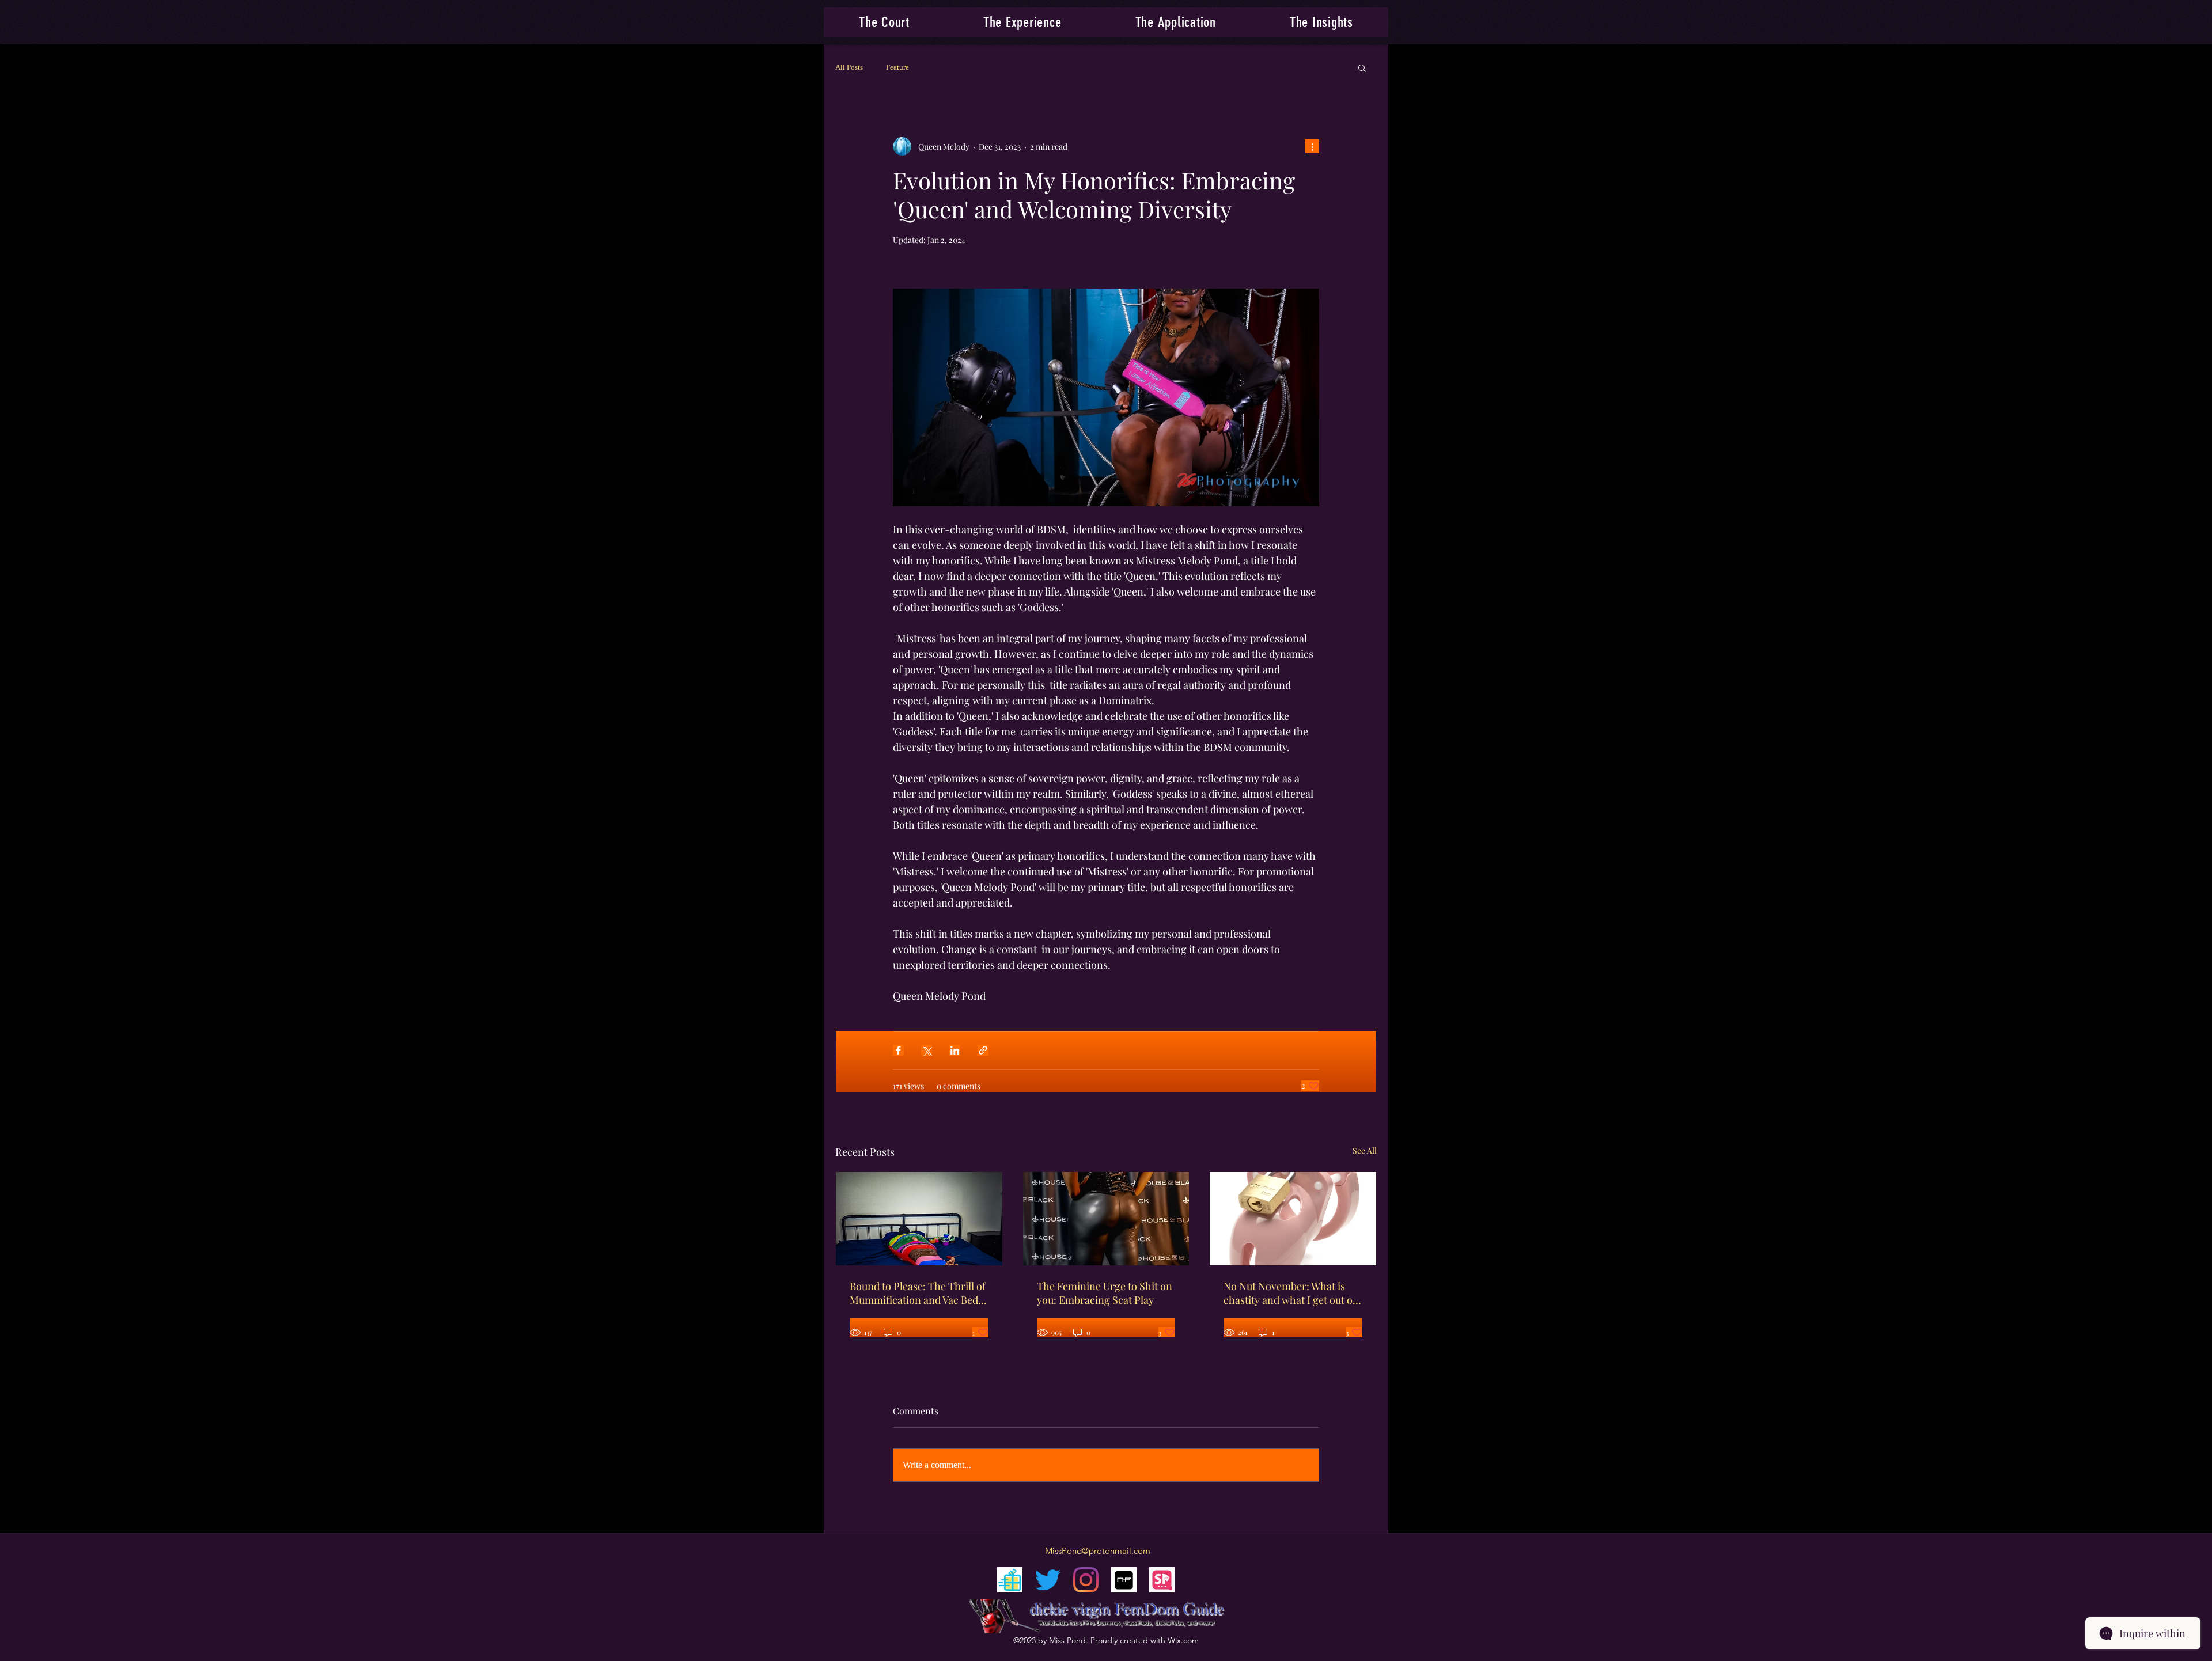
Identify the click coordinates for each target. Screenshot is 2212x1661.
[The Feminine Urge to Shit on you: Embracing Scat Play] (1106, 1219)
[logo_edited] (1010, 1580)
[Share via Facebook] (898, 1050)
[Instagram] (1086, 1580)
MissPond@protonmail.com (1098, 1551)
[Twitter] (1048, 1580)
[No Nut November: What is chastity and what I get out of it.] (1293, 1219)
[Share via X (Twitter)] (927, 1050)
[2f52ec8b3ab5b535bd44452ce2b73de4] (1124, 1580)
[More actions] (1312, 146)
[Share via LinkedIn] (955, 1050)
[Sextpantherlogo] (1162, 1580)
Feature (897, 67)
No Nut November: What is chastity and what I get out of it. (1290, 1293)
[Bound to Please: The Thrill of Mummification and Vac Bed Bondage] (919, 1219)
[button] (1022, 22)
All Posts (849, 67)
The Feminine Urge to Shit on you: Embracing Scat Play (1105, 1293)
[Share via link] (983, 1050)
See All (1365, 1150)
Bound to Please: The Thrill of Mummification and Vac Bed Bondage (918, 1293)
